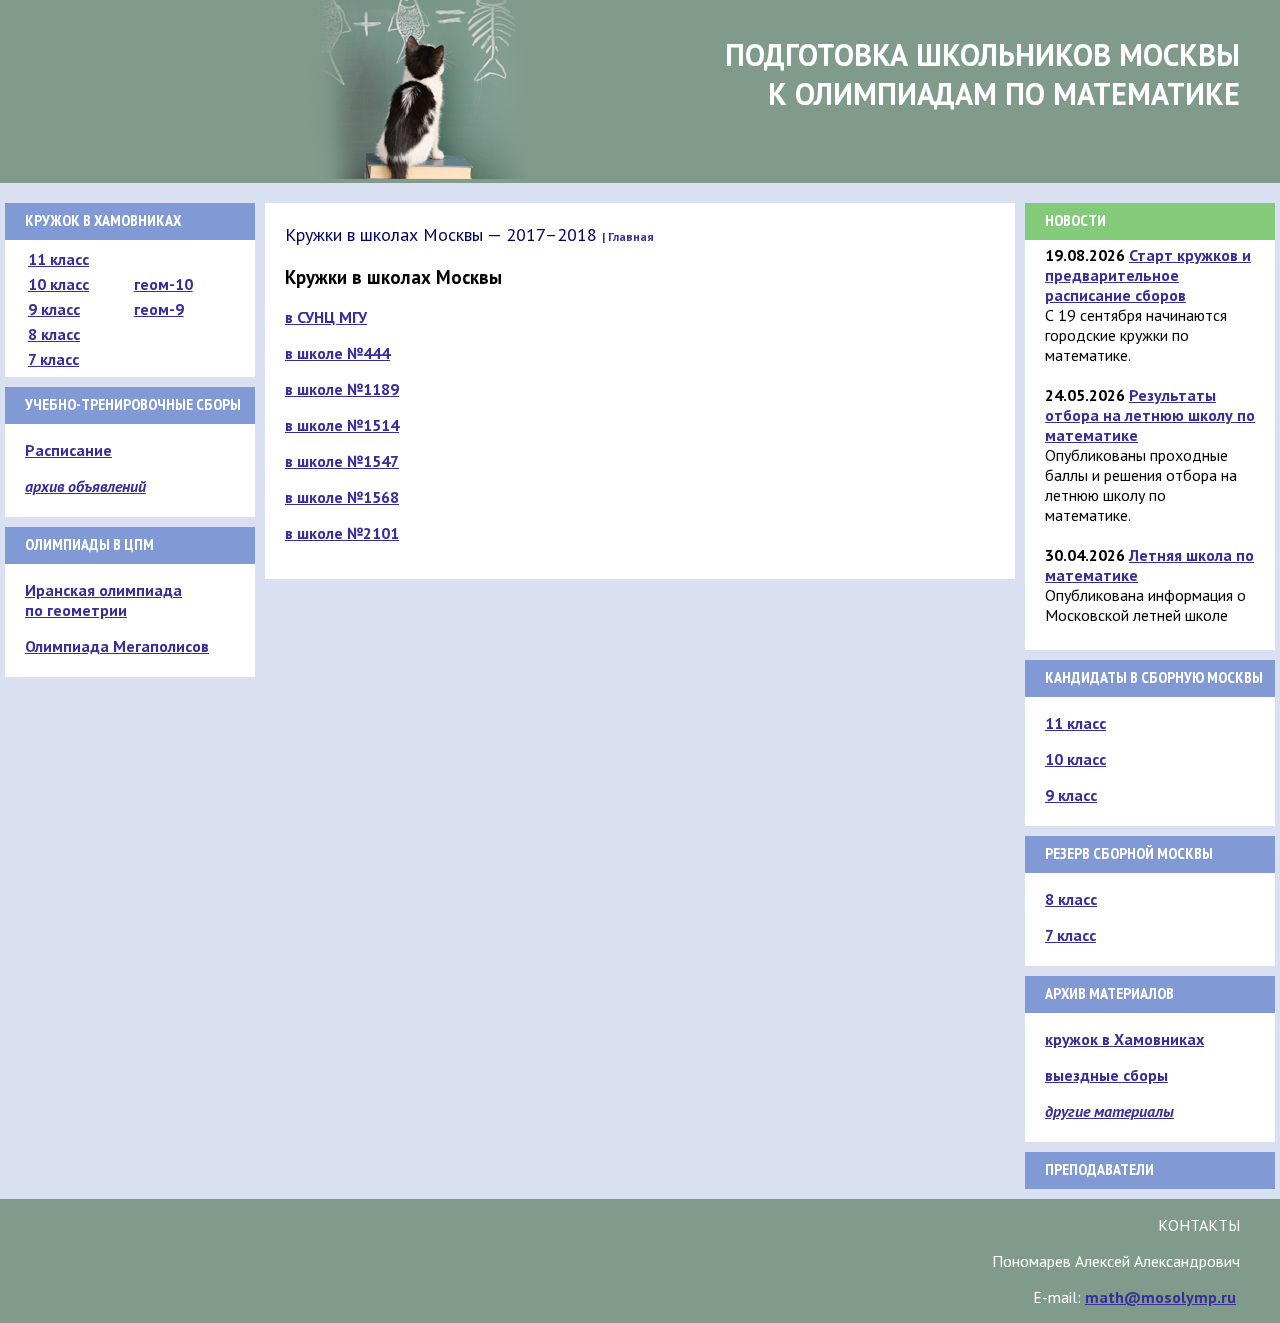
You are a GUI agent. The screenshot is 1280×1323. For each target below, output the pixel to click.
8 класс (54, 334)
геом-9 (159, 309)
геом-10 (163, 284)
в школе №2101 (342, 533)
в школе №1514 (342, 425)
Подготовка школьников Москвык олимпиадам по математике (982, 74)
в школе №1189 (342, 389)
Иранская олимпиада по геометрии (103, 600)
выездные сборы (1106, 1075)
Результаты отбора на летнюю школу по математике (1150, 415)
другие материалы (1109, 1111)
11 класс (58, 259)
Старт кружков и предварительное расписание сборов (1148, 275)
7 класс (53, 359)
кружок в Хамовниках (1124, 1039)
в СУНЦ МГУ (326, 317)
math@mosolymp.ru (1160, 1297)
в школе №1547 (342, 461)
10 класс (58, 284)
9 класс (54, 309)
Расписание (68, 450)
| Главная (628, 236)
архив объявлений (85, 486)
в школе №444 (337, 353)
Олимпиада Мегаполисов (117, 646)
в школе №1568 (342, 497)
